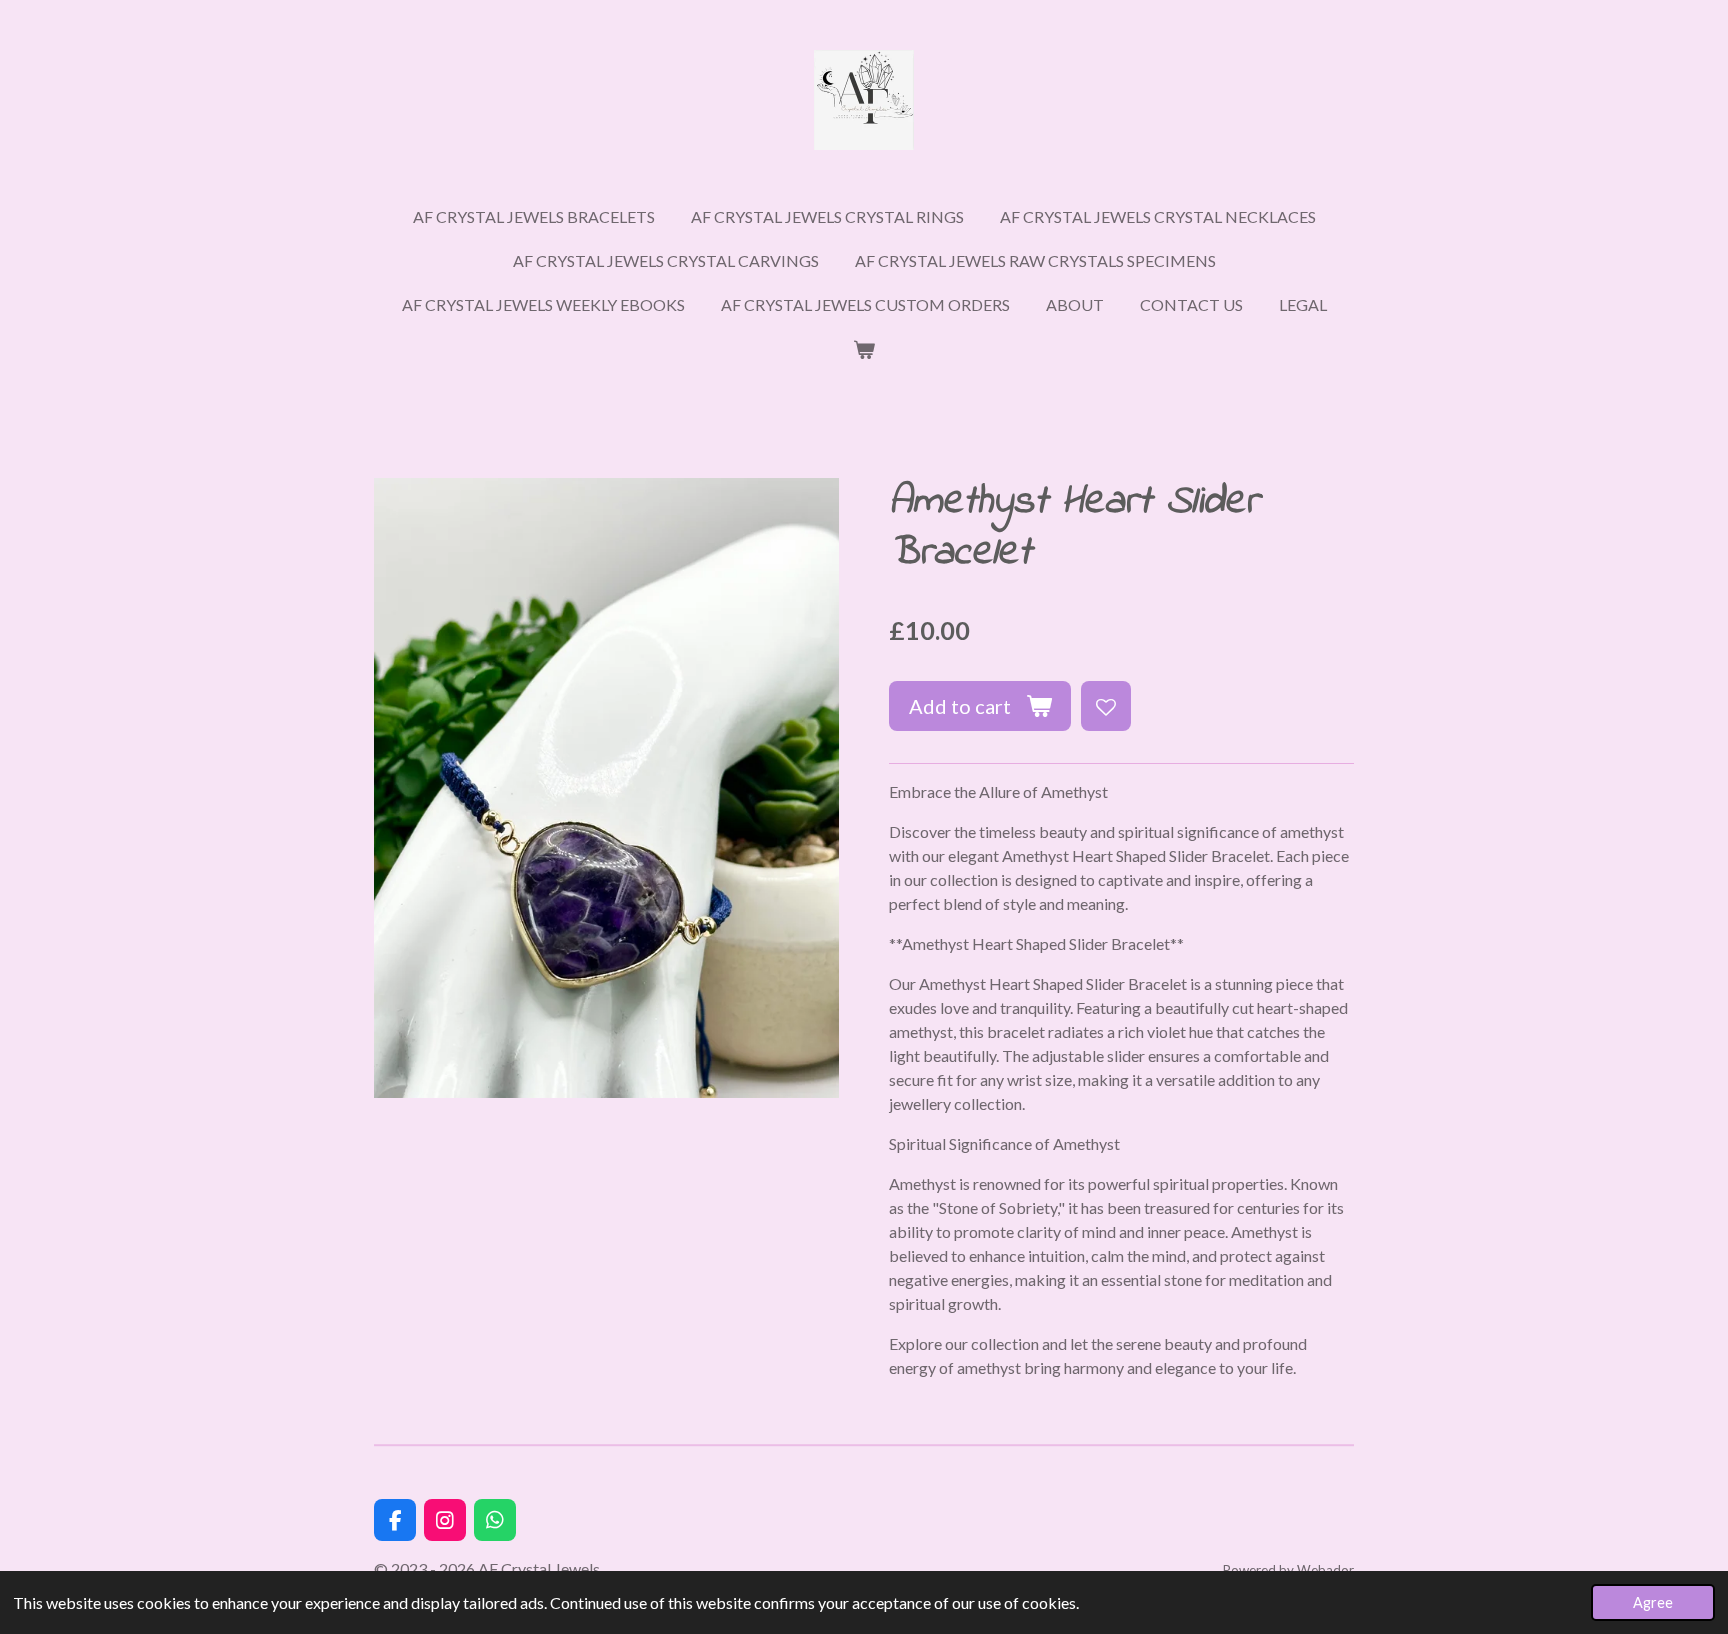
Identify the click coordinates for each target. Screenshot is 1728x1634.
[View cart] (864, 349)
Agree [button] (1653, 1602)
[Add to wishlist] (1106, 706)
